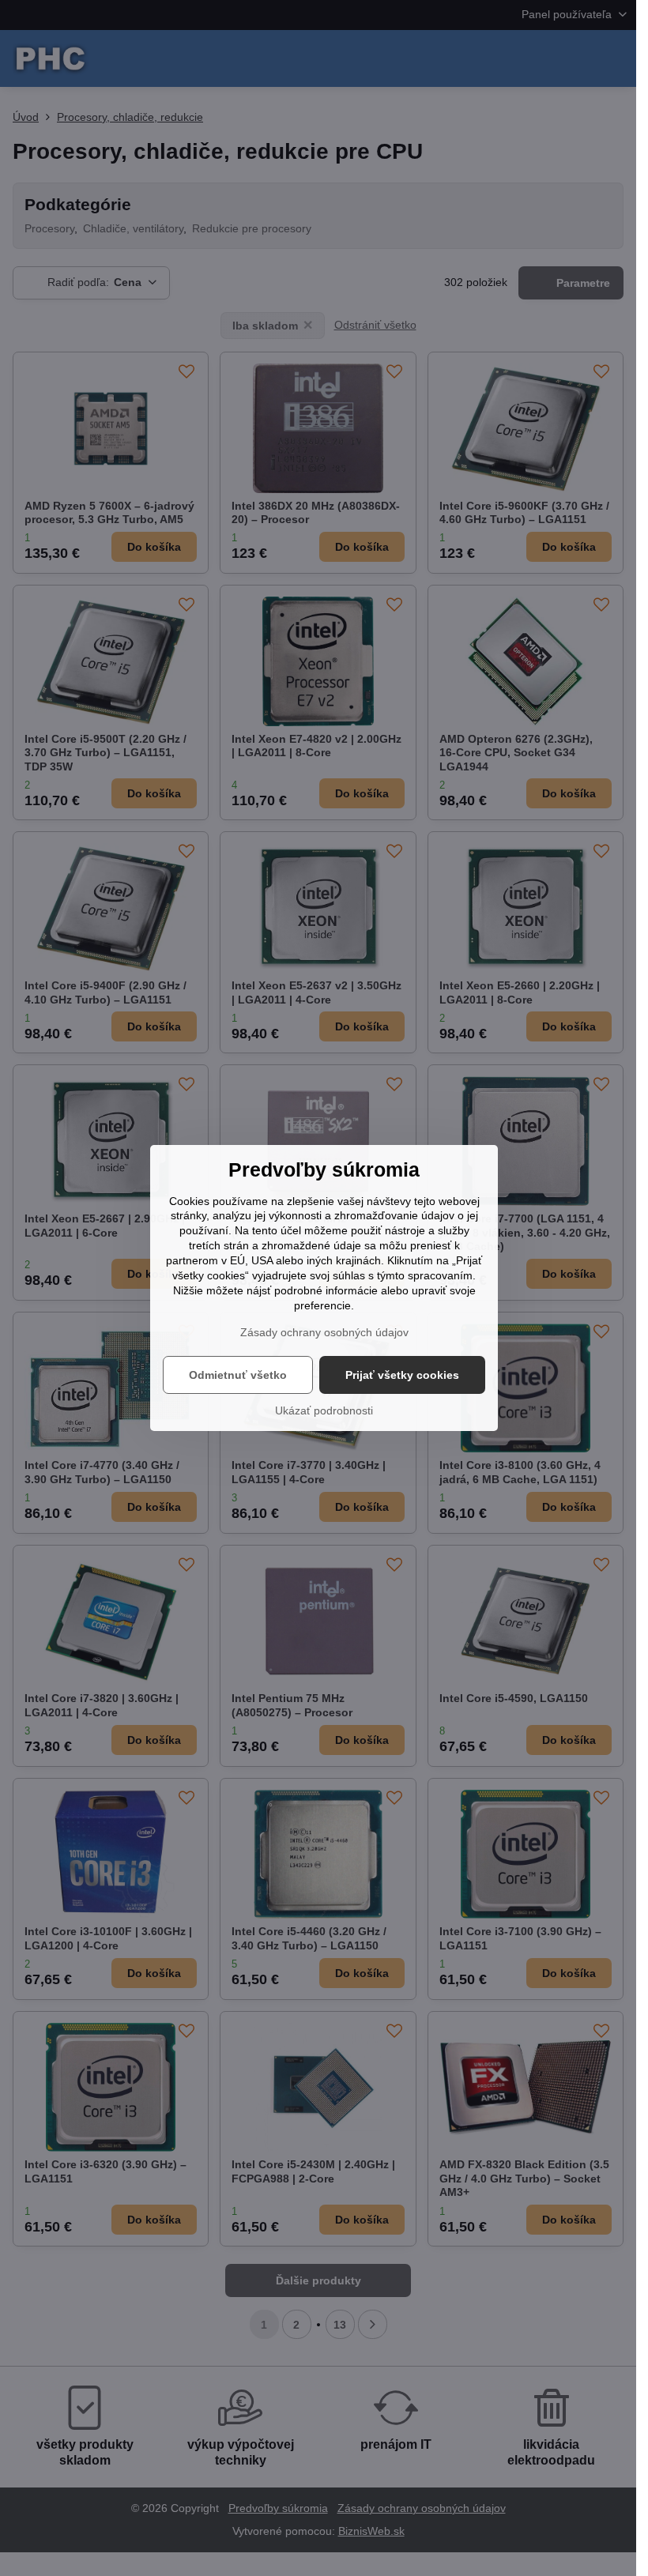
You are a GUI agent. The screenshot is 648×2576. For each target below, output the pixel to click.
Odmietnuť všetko (238, 1375)
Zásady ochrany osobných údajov (324, 1332)
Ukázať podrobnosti (324, 1410)
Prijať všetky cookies (402, 1375)
